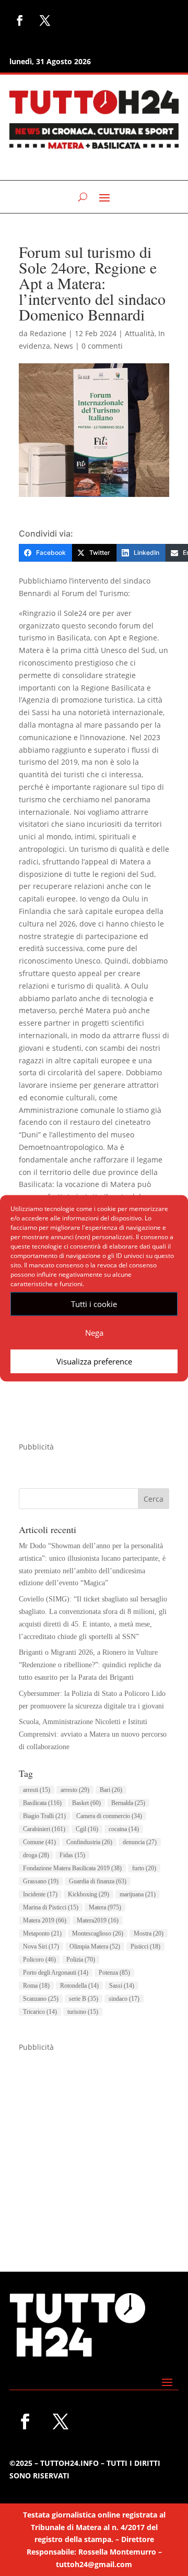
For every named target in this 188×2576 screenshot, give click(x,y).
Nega (94, 1333)
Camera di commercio (109, 1816)
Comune (39, 1842)
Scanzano (41, 1999)
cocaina (124, 1829)
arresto (75, 1790)
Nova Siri (41, 1946)
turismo (83, 2012)
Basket (86, 1803)
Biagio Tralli (44, 1816)
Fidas (72, 1855)
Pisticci (145, 1946)
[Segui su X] (45, 20)
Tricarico (40, 2012)
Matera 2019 (45, 1920)
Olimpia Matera (95, 1946)
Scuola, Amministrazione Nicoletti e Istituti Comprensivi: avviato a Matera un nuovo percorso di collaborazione (93, 1734)
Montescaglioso (98, 1933)
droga (36, 1855)
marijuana (138, 1894)
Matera (105, 1907)
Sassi (122, 1986)
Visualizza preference (94, 1361)
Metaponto (42, 1933)
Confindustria (89, 1842)
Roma (36, 1986)
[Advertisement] (94, 2147)
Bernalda (128, 1803)
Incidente (40, 1894)
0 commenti (102, 346)
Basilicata (42, 1803)
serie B (84, 1999)
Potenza (114, 1973)
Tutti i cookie (94, 1304)
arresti (37, 1790)
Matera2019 (98, 1920)
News (63, 346)
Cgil (87, 1829)
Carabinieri (44, 1829)
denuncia (140, 1842)
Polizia (81, 1960)
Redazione (48, 333)
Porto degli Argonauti (56, 1973)
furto (144, 1868)
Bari (111, 1790)
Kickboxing (89, 1894)
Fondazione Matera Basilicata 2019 (72, 1868)
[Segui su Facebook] (20, 20)
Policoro (39, 1960)
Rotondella (79, 1986)
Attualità (140, 333)
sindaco (124, 1999)
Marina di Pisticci (51, 1907)
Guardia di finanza (98, 1881)
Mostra (149, 1933)
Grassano (41, 1881)
